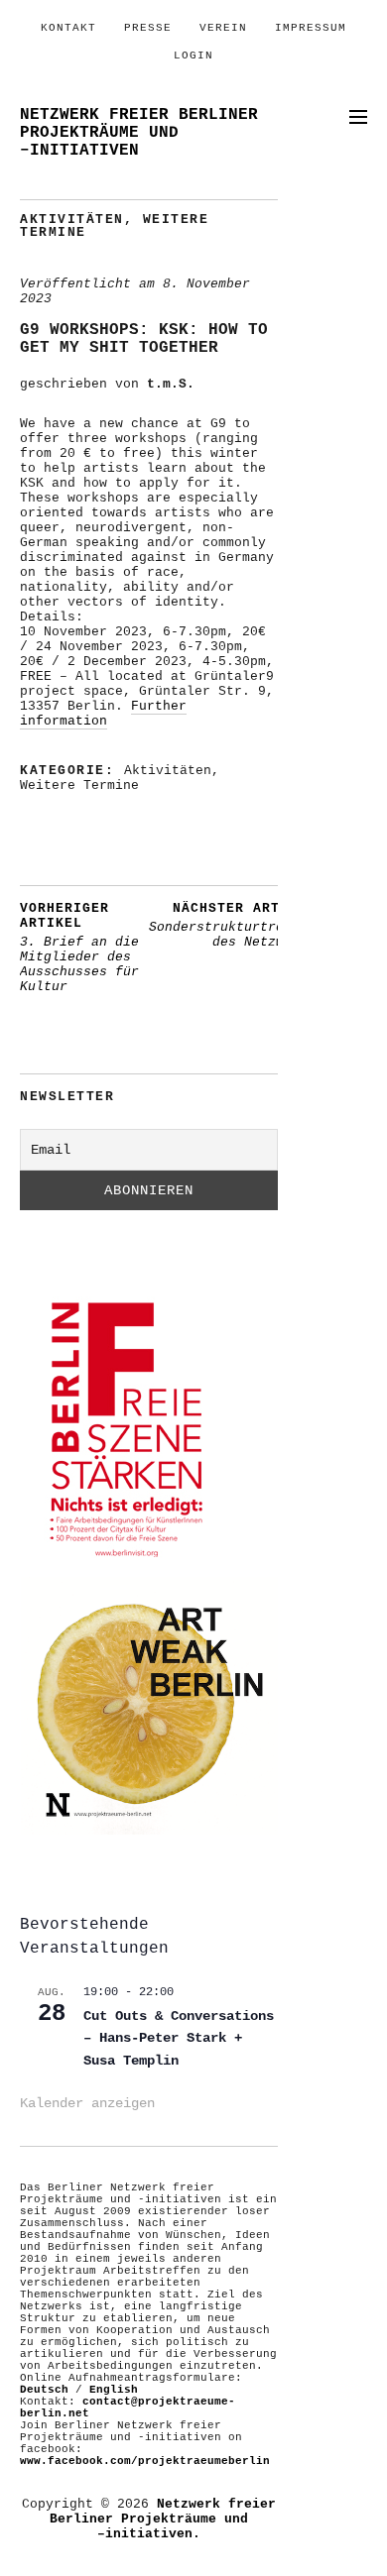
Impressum (311, 28)
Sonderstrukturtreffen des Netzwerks (232, 925)
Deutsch (44, 2390)
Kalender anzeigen (87, 2103)
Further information (103, 714)
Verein (223, 28)
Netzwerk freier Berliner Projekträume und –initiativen (139, 133)
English (114, 2390)
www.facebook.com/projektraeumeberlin (145, 2461)
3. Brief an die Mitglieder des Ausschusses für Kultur (79, 948)
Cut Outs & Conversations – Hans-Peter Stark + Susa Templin (179, 2038)
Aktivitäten (72, 220)
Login (193, 56)
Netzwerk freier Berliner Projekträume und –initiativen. (163, 2519)
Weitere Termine (79, 785)
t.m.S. (171, 384)
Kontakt (68, 28)
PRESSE (148, 28)
